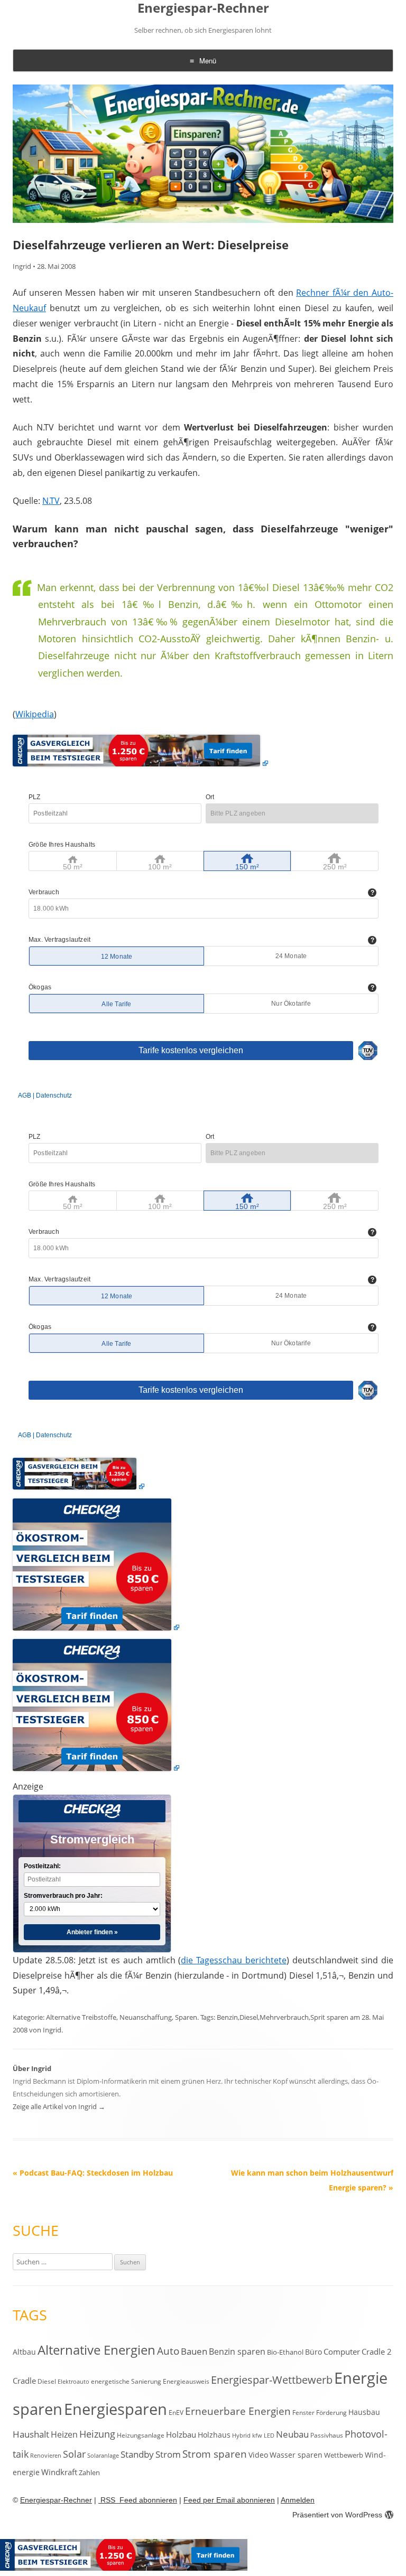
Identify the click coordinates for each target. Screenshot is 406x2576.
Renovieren (46, 2456)
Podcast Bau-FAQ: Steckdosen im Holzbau (93, 2173)
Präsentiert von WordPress (337, 2515)
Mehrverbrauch (284, 2017)
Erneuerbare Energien (238, 2411)
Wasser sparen (296, 2455)
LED (269, 2435)
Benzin (227, 2017)
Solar (74, 2454)
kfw (257, 2436)
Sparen (186, 2017)
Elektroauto (73, 2382)
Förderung (331, 2413)
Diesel (249, 2017)
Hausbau (364, 2412)
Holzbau (181, 2434)
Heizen (64, 2434)
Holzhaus (214, 2435)
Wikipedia (35, 714)
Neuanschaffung (146, 2017)
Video (258, 2455)
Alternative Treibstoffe (81, 2017)
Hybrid (241, 2436)
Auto (168, 2351)
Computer (342, 2352)
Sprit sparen (329, 2017)
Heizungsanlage (141, 2435)
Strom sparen (215, 2454)
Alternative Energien (96, 2350)
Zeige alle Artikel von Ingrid (59, 2106)
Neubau (292, 2434)
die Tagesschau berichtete (234, 1960)
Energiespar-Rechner (203, 8)
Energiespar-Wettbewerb (272, 2380)
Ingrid (22, 266)
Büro (313, 2352)
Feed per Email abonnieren (229, 2500)
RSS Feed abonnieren (138, 2500)
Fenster (303, 2412)
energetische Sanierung (126, 2381)
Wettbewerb (344, 2455)
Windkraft (59, 2472)
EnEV (176, 2413)
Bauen (194, 2351)
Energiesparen (116, 2409)
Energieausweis (186, 2381)
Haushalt (31, 2434)
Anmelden (298, 2500)
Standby (137, 2454)
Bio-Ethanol (285, 2352)
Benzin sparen (237, 2352)
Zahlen (89, 2472)
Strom (168, 2454)
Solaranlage (103, 2456)
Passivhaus (327, 2435)
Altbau (24, 2352)
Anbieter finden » (92, 1932)
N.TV (51, 501)
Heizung (97, 2434)
